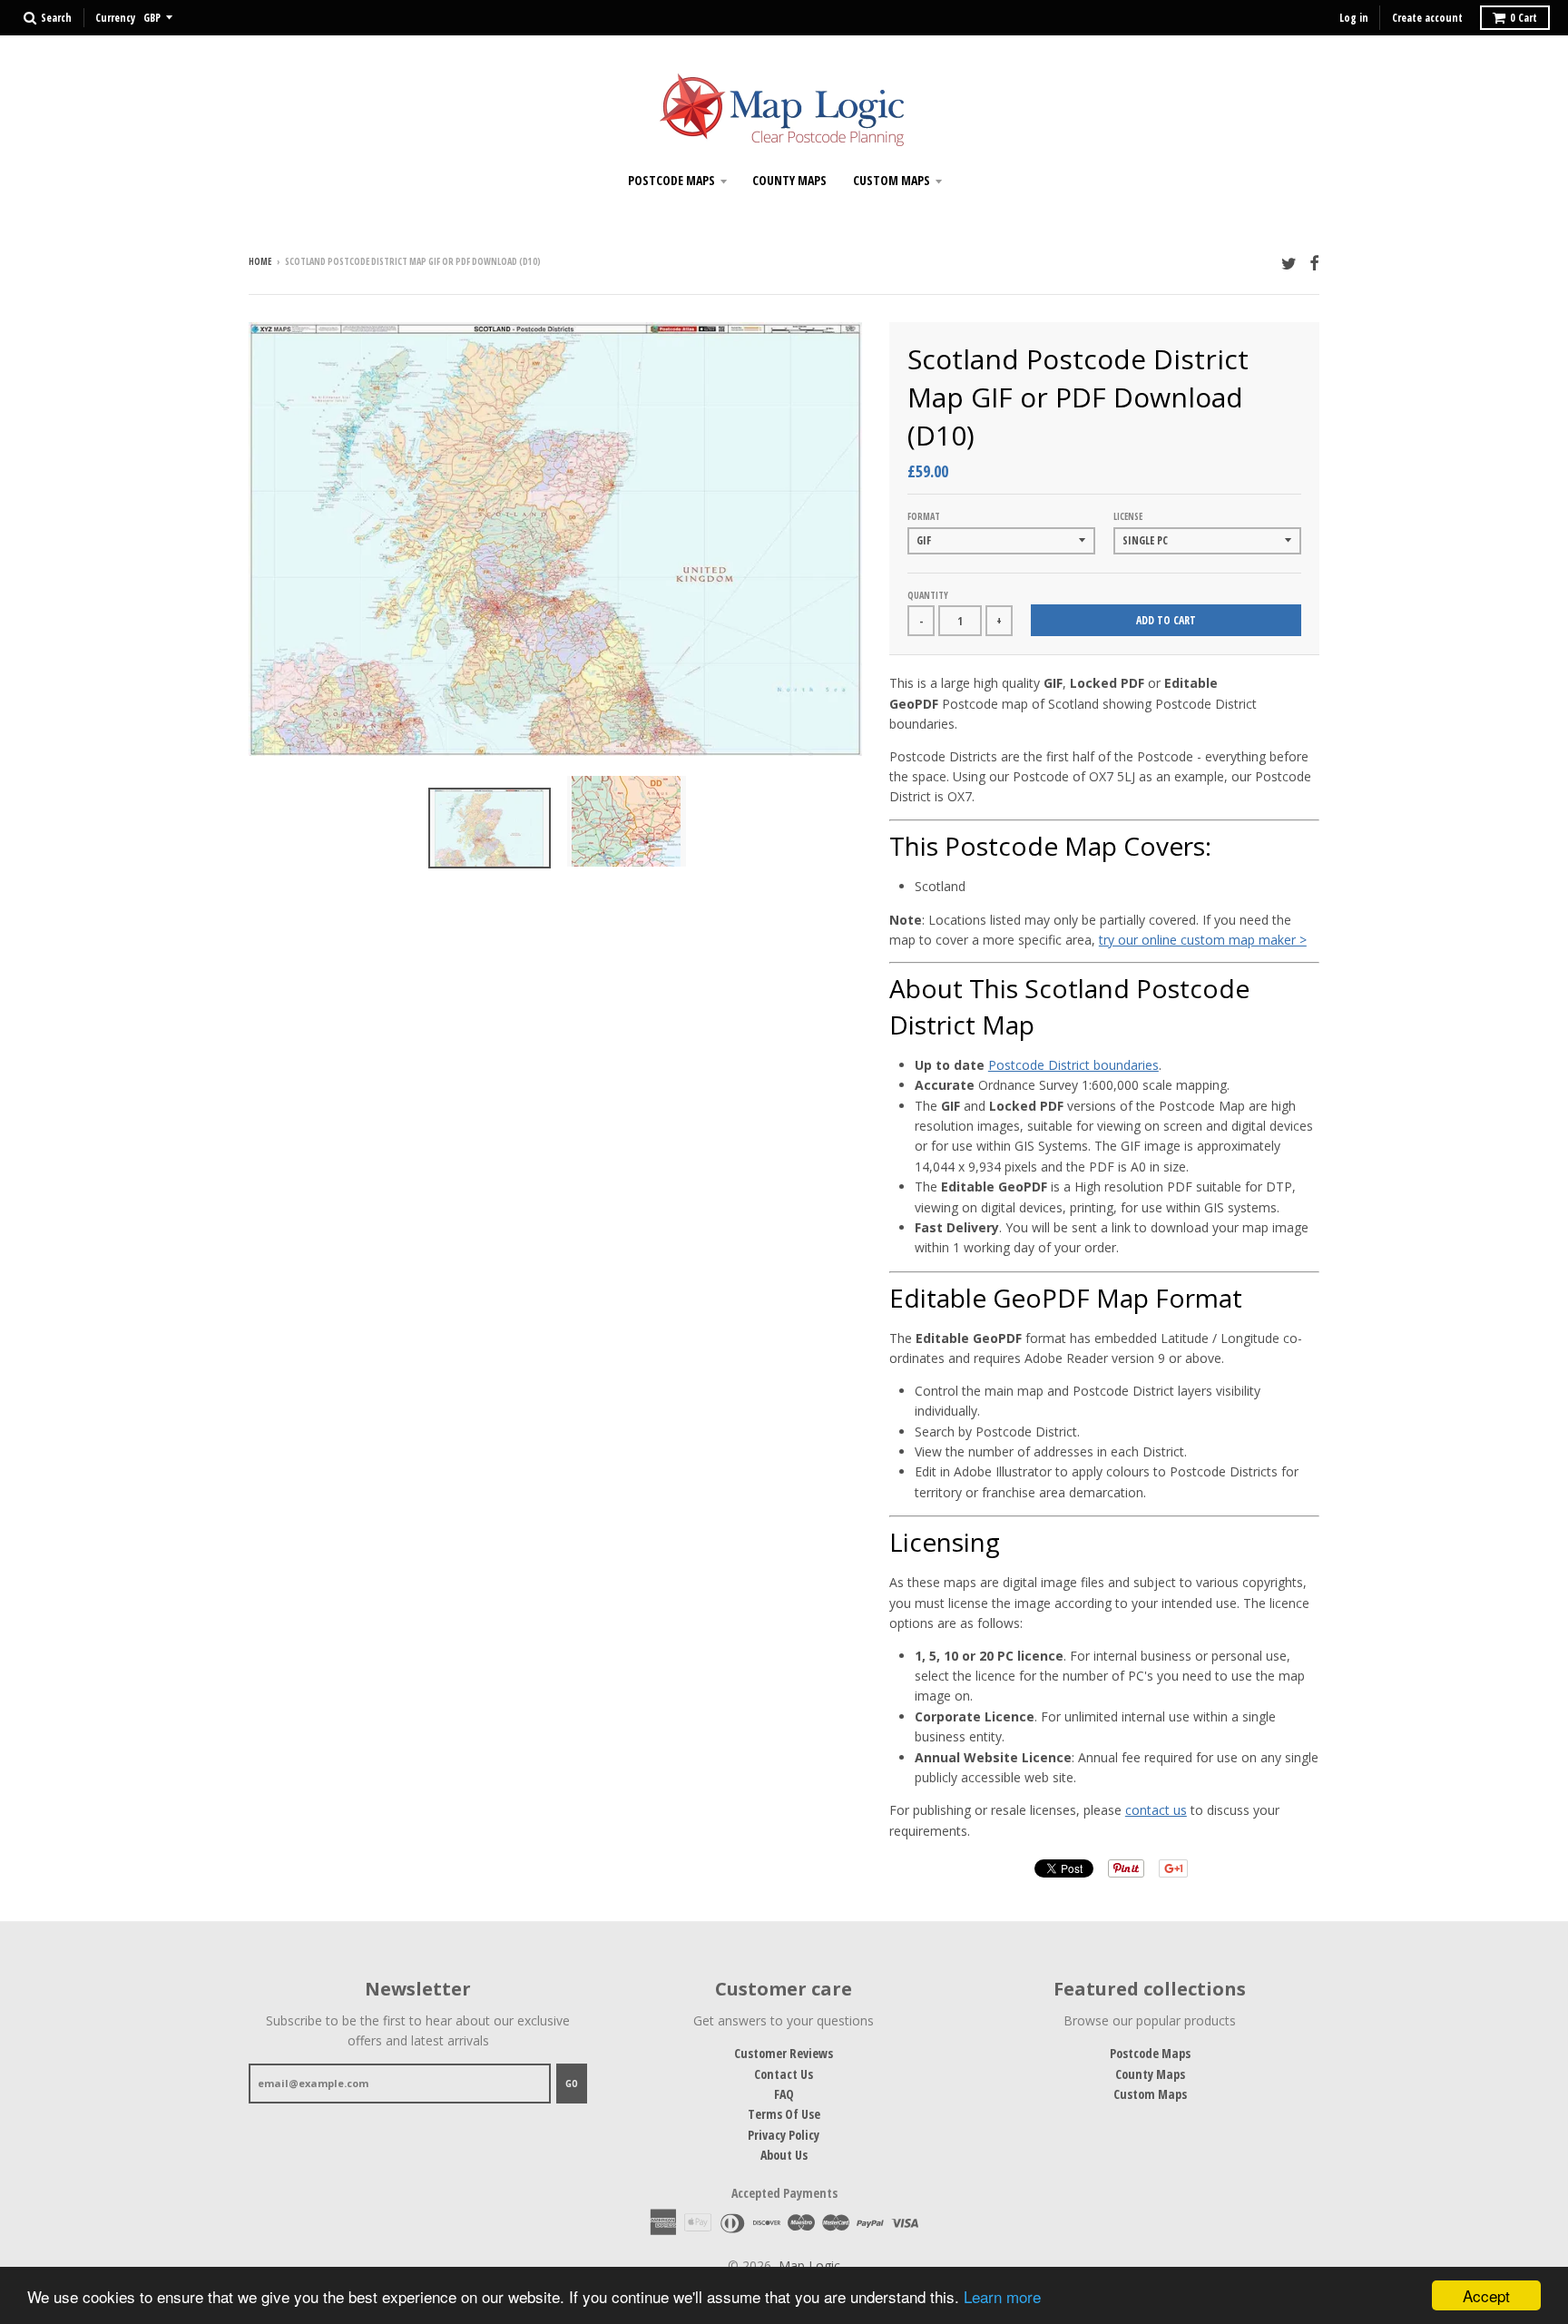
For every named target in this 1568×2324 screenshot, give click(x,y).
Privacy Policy (784, 2135)
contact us (1156, 1810)
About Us (784, 2155)
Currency (115, 18)
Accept (1486, 2295)
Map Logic (809, 2265)
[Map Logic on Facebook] (1314, 263)
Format (924, 516)
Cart (1524, 18)
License (1128, 516)
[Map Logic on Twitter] (1289, 263)
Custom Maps (892, 180)
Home (260, 261)
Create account (1427, 18)
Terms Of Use (784, 2114)
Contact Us (784, 2074)
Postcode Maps (671, 180)
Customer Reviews (784, 2053)
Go (572, 2083)
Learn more (1002, 2296)
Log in (1354, 18)
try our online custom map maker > (1203, 940)
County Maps (789, 180)
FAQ (784, 2094)
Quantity (928, 595)
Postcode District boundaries (1073, 1065)
